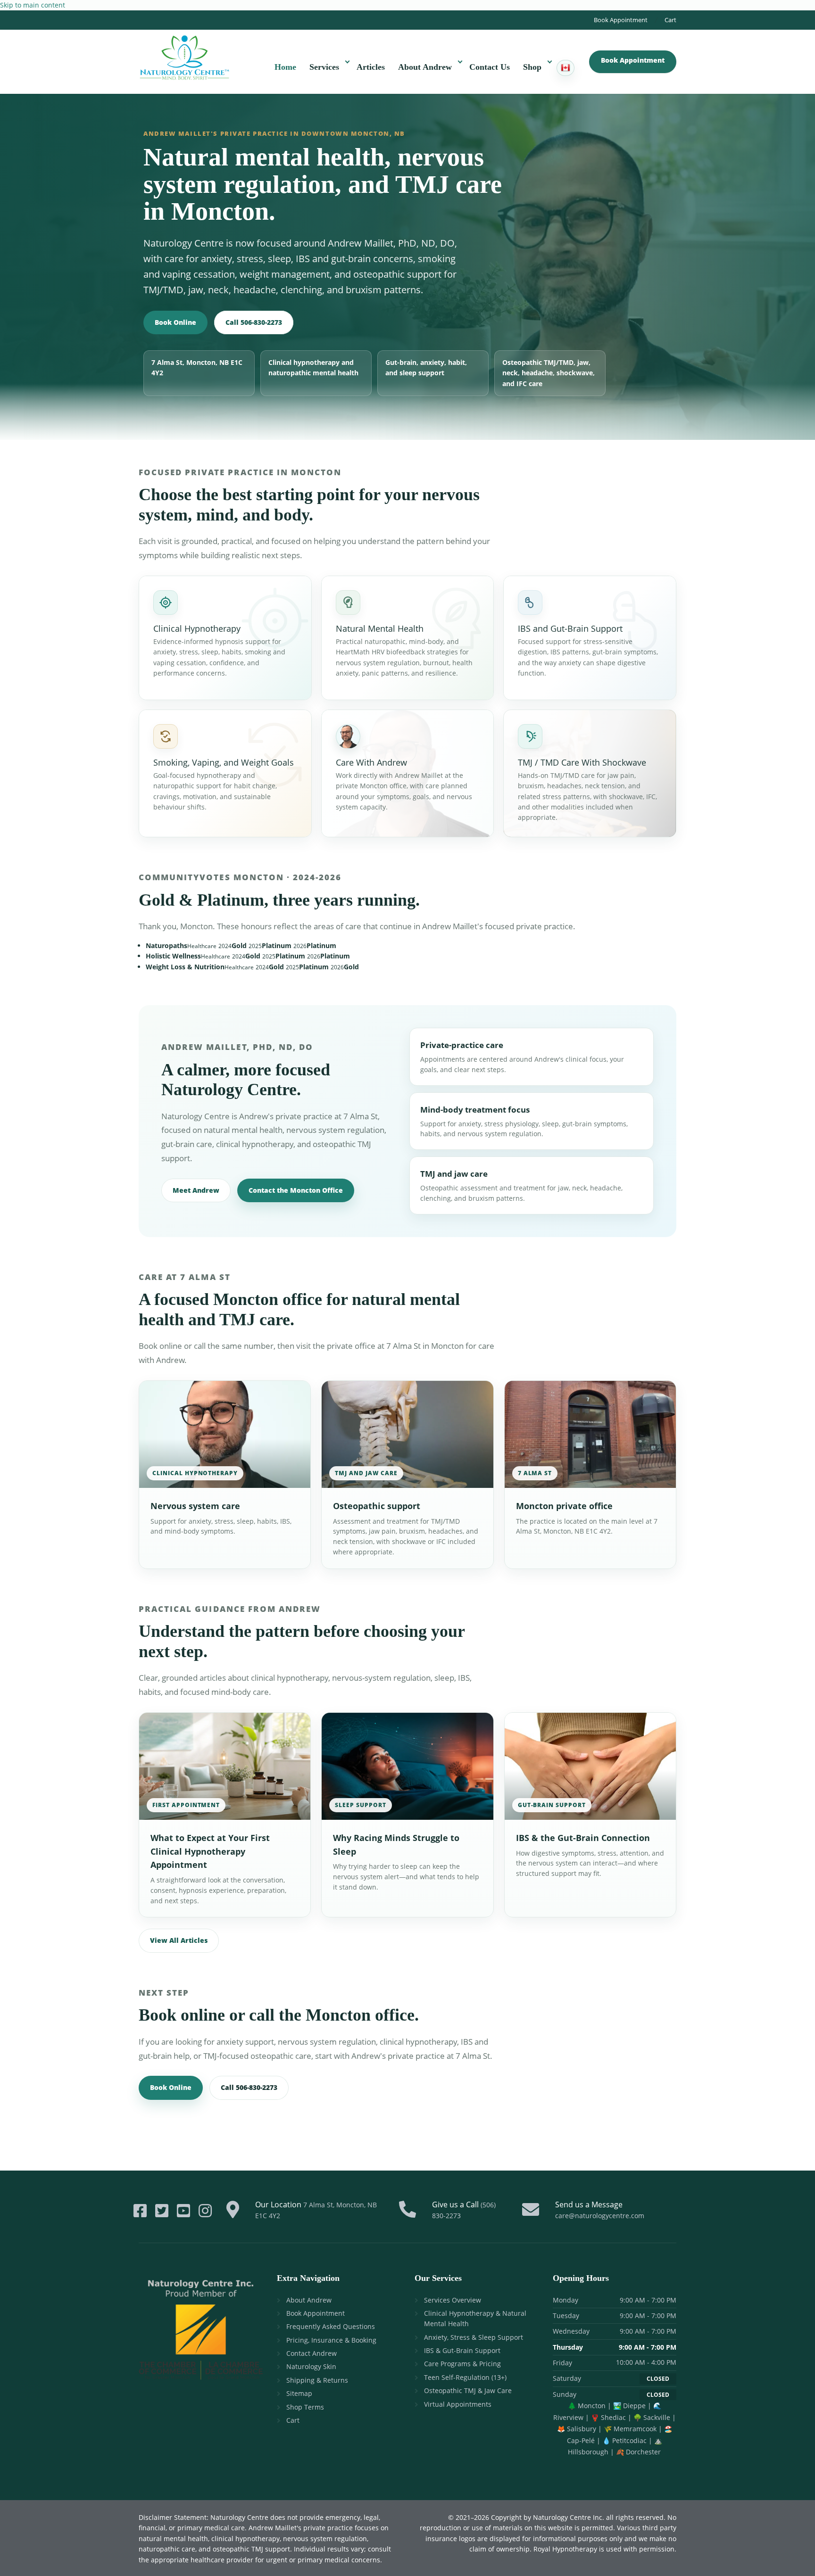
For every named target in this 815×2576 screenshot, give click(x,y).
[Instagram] (205, 2211)
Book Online (175, 322)
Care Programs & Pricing (462, 2364)
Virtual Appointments (458, 2404)
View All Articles (179, 1940)
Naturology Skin (311, 2366)
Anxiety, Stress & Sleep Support (474, 2337)
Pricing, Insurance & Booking (331, 2340)
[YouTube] (183, 2211)
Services (324, 67)
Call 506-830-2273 (254, 322)
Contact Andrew (312, 2353)
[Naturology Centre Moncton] (184, 56)
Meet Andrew (196, 1190)
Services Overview (453, 2300)
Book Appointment (621, 20)
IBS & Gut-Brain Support (462, 2350)
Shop (532, 67)
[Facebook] (140, 2211)
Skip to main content (33, 5)
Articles (371, 67)
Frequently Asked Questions (331, 2326)
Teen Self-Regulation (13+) (465, 2377)
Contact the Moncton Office (296, 1190)
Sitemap (299, 2393)
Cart (670, 20)
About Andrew (425, 67)
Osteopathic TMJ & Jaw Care (468, 2390)
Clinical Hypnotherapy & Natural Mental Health (475, 2318)
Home (285, 67)
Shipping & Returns (317, 2380)
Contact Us (490, 67)
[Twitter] (162, 2211)
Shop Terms (305, 2407)
